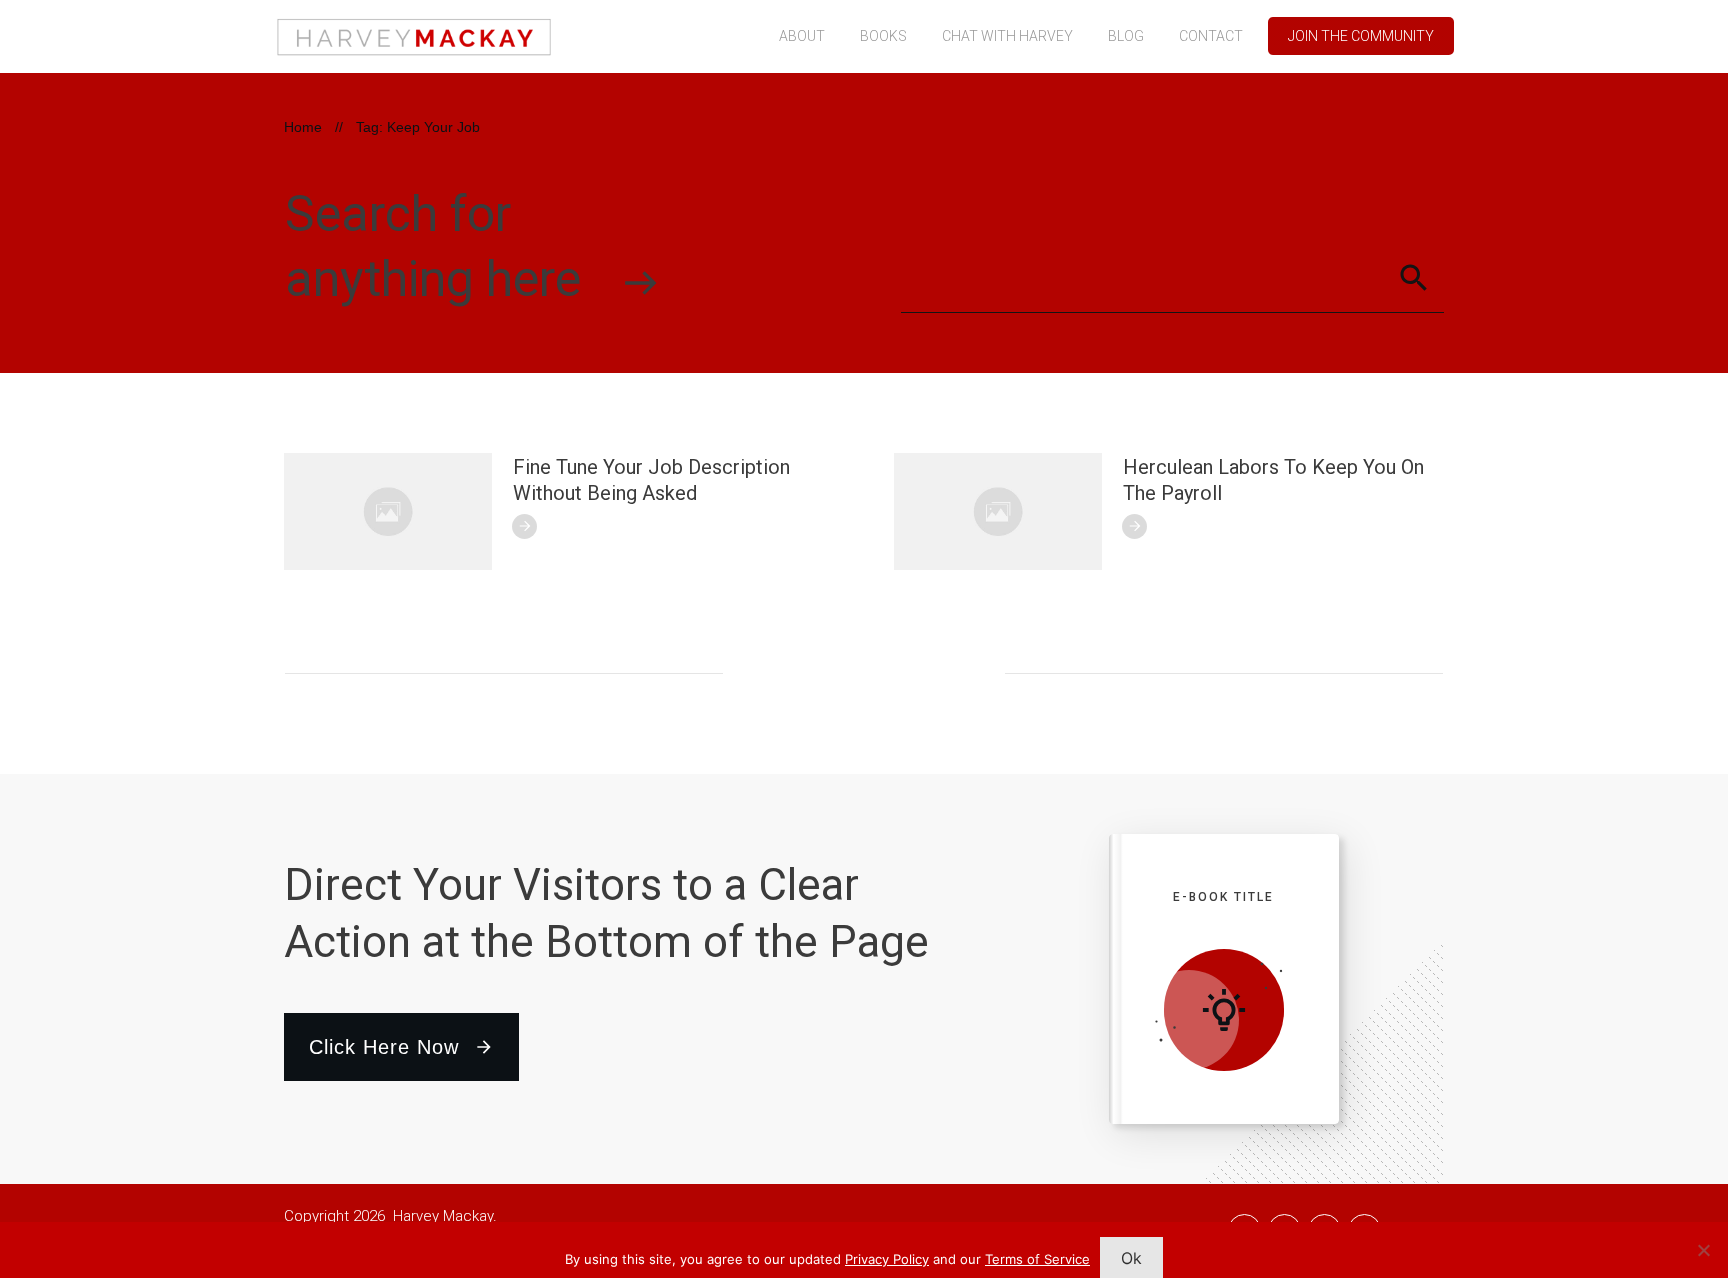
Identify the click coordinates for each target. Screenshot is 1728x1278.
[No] (1703, 1250)
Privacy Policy (887, 1259)
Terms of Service (1037, 1259)
